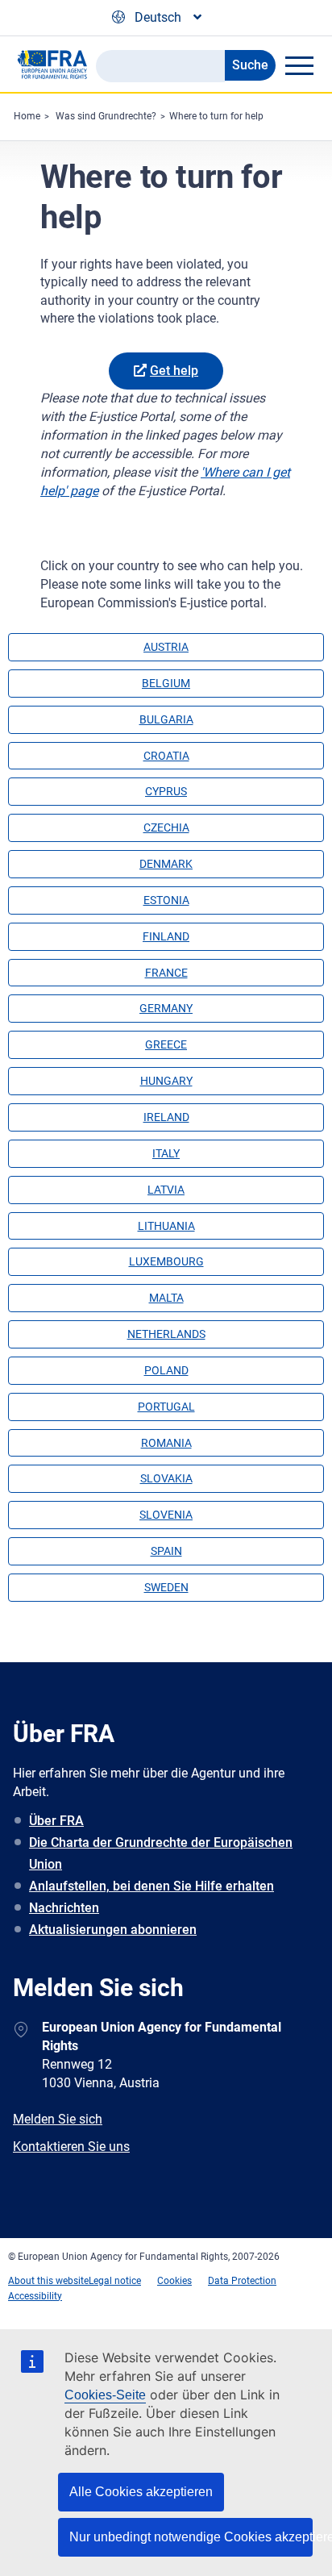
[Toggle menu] (299, 65)
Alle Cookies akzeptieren (141, 2492)
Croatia (166, 756)
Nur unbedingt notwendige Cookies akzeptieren (191, 2537)
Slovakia (166, 1478)
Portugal (166, 1407)
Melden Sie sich (58, 2119)
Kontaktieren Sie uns (71, 2147)
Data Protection (242, 2281)
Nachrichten (64, 1908)
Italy (166, 1153)
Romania (166, 1443)
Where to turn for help (216, 116)
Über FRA (56, 1821)
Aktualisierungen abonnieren (113, 1930)
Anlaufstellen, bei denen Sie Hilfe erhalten (151, 1886)
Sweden (166, 1587)
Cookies (174, 2281)
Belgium (166, 683)
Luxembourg (166, 1261)
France (166, 973)
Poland (166, 1370)
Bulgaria (166, 719)
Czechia (166, 827)
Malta (166, 1298)
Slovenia (166, 1515)
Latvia (166, 1190)
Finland (166, 936)
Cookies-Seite (105, 2395)
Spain (166, 1551)
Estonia (166, 900)
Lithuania (166, 1226)
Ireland (166, 1117)
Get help (174, 371)
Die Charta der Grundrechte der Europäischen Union (161, 1853)
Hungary (166, 1081)
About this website (48, 2281)
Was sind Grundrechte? (106, 116)
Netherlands (166, 1334)
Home (27, 116)
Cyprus (166, 791)
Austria (166, 647)
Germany (166, 1008)
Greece (166, 1044)
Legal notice (115, 2281)
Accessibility (35, 2296)
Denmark (166, 864)
